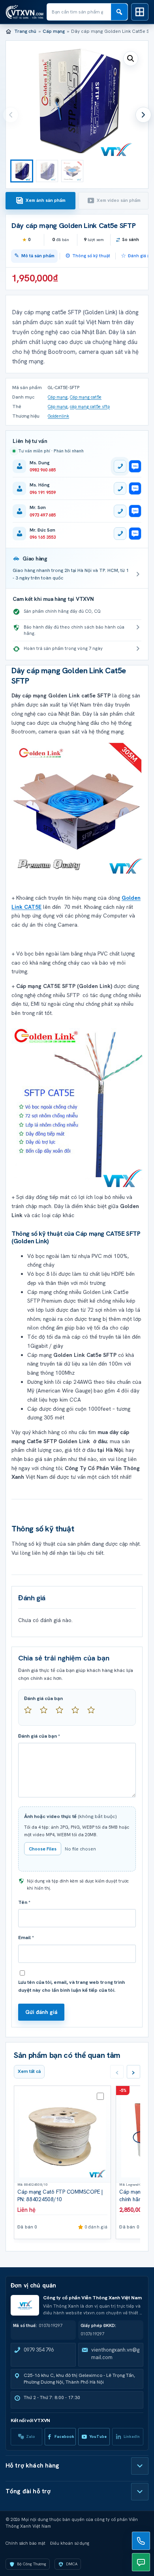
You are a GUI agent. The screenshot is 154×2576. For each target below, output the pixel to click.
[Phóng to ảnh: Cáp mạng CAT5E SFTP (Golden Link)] (77, 808)
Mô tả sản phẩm (38, 256)
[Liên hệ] (141, 2541)
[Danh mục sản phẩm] (140, 12)
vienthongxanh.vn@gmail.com (115, 2354)
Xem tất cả (29, 2071)
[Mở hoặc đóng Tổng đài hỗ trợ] (140, 2492)
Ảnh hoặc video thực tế (70, 1816)
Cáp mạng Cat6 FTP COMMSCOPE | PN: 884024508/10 (60, 2195)
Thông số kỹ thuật (91, 256)
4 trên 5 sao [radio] (79, 1713)
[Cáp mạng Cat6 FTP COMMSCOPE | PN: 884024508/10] (62, 2134)
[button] (131, 59)
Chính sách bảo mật (25, 2543)
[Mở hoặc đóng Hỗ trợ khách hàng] (140, 2466)
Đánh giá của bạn (43, 1698)
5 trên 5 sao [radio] (94, 1713)
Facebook (64, 2436)
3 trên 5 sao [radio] (63, 1713)
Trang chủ (25, 31)
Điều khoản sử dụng (70, 2543)
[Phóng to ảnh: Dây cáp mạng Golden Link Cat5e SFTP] (77, 1105)
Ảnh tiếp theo (143, 115)
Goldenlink (58, 416)
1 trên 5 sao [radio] (31, 1713)
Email (26, 1938)
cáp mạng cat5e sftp (90, 407)
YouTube (98, 2436)
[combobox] (79, 12)
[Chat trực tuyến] (141, 2562)
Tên (24, 1902)
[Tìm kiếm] (119, 12)
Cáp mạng (54, 31)
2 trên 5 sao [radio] (47, 1713)
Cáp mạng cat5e (86, 397)
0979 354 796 (39, 2350)
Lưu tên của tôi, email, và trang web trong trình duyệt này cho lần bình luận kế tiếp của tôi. (71, 1986)
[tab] (40, 201)
